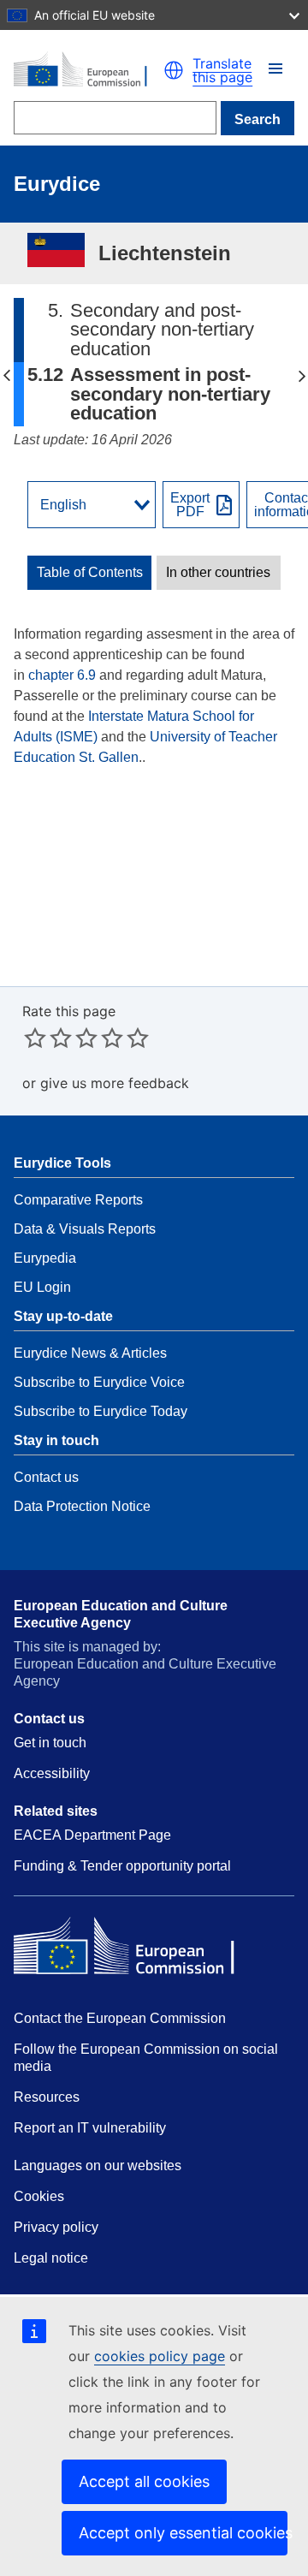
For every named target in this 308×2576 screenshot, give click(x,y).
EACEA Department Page (92, 1835)
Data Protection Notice (82, 1506)
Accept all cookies (144, 2481)
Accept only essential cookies (183, 2533)
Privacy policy (56, 2227)
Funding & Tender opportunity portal (122, 1866)
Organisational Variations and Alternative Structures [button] (302, 376)
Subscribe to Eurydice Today (101, 1411)
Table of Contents (90, 573)
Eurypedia (45, 1258)
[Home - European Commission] (89, 70)
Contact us (46, 1477)
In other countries (218, 573)
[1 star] (35, 1038)
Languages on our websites (98, 2166)
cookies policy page (160, 2356)
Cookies (39, 2196)
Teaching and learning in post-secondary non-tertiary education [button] (6, 376)
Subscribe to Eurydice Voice (99, 1382)
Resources (47, 2097)
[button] (275, 68)
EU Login (42, 1287)
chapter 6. (58, 675)
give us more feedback (115, 1083)
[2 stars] (48, 1038)
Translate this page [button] (222, 70)
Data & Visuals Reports (85, 1229)
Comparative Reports (78, 1200)
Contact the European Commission (120, 2018)
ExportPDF (190, 505)
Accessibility (52, 1773)
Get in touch (50, 1743)
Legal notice (51, 2258)
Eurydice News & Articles (90, 1353)
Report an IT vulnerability (90, 2128)
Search (258, 119)
